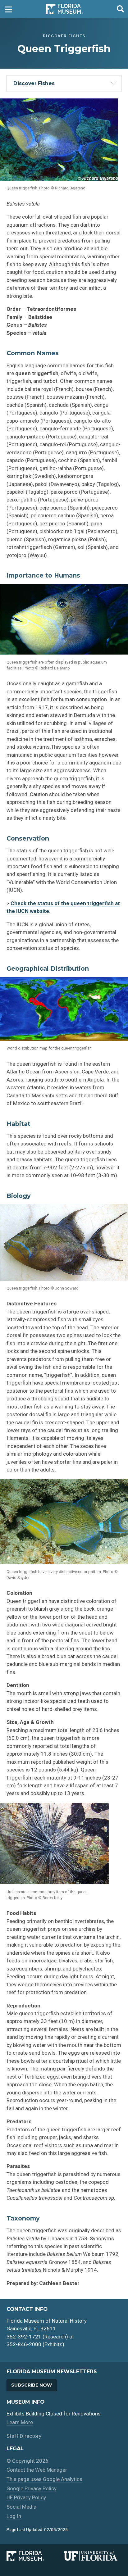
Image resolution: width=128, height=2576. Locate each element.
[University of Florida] (93, 2556)
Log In (14, 2516)
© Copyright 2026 (27, 2461)
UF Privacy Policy (26, 2497)
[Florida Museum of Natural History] (35, 2556)
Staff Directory (24, 2436)
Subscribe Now (32, 2385)
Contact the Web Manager (37, 2470)
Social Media (21, 2507)
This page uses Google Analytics (44, 2479)
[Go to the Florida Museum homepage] (64, 9)
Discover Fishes (34, 83)
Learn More (20, 2422)
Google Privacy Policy (32, 2488)
